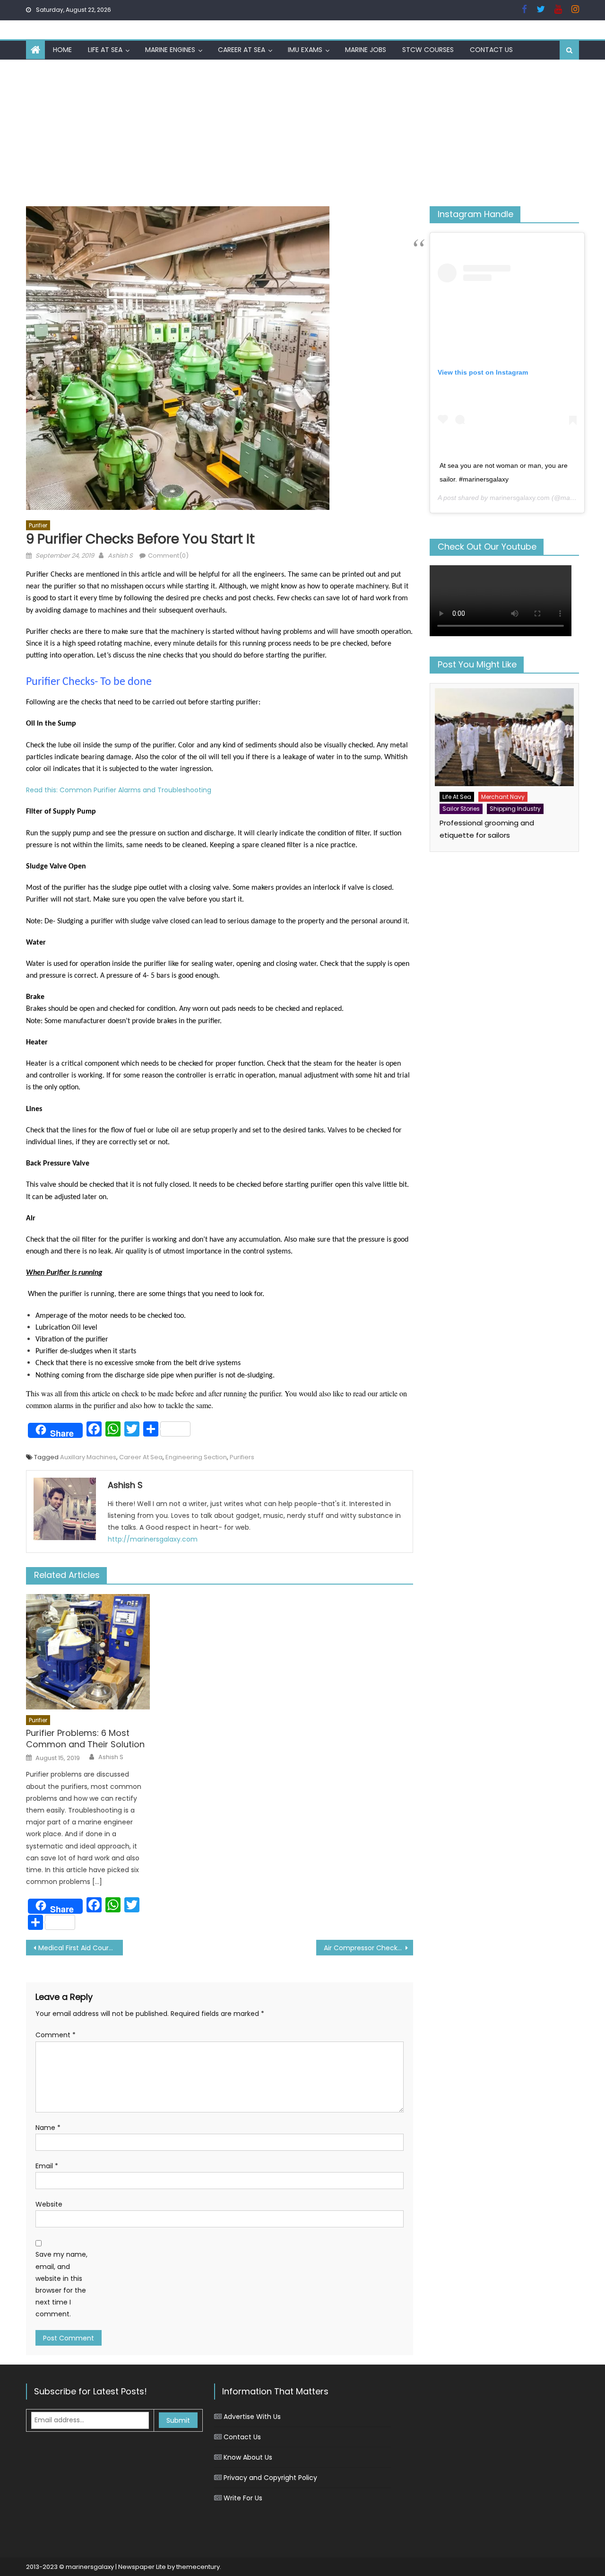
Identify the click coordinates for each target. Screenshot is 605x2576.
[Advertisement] (302, 131)
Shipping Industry (515, 809)
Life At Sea (105, 50)
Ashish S (120, 556)
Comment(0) (168, 556)
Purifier (38, 525)
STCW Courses (428, 50)
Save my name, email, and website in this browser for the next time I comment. (61, 2284)
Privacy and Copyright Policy (270, 2478)
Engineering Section (196, 1457)
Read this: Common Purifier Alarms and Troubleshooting (119, 790)
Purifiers (242, 1457)
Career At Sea (242, 50)
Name (48, 2128)
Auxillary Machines (88, 1457)
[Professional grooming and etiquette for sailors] (504, 737)
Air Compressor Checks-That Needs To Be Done (368, 1948)
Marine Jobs (366, 50)
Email (47, 2166)
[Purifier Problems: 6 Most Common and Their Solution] (88, 1652)
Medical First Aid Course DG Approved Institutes (81, 1948)
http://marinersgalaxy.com (153, 1539)
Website (49, 2204)
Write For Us (243, 2498)
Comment (56, 2035)
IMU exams (305, 50)
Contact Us (491, 50)
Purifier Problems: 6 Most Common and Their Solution (85, 1739)
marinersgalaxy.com (520, 498)
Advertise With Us (252, 2417)
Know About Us (248, 2457)
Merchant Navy (503, 797)
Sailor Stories (461, 809)
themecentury (198, 2567)
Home (62, 50)
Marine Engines (170, 50)
